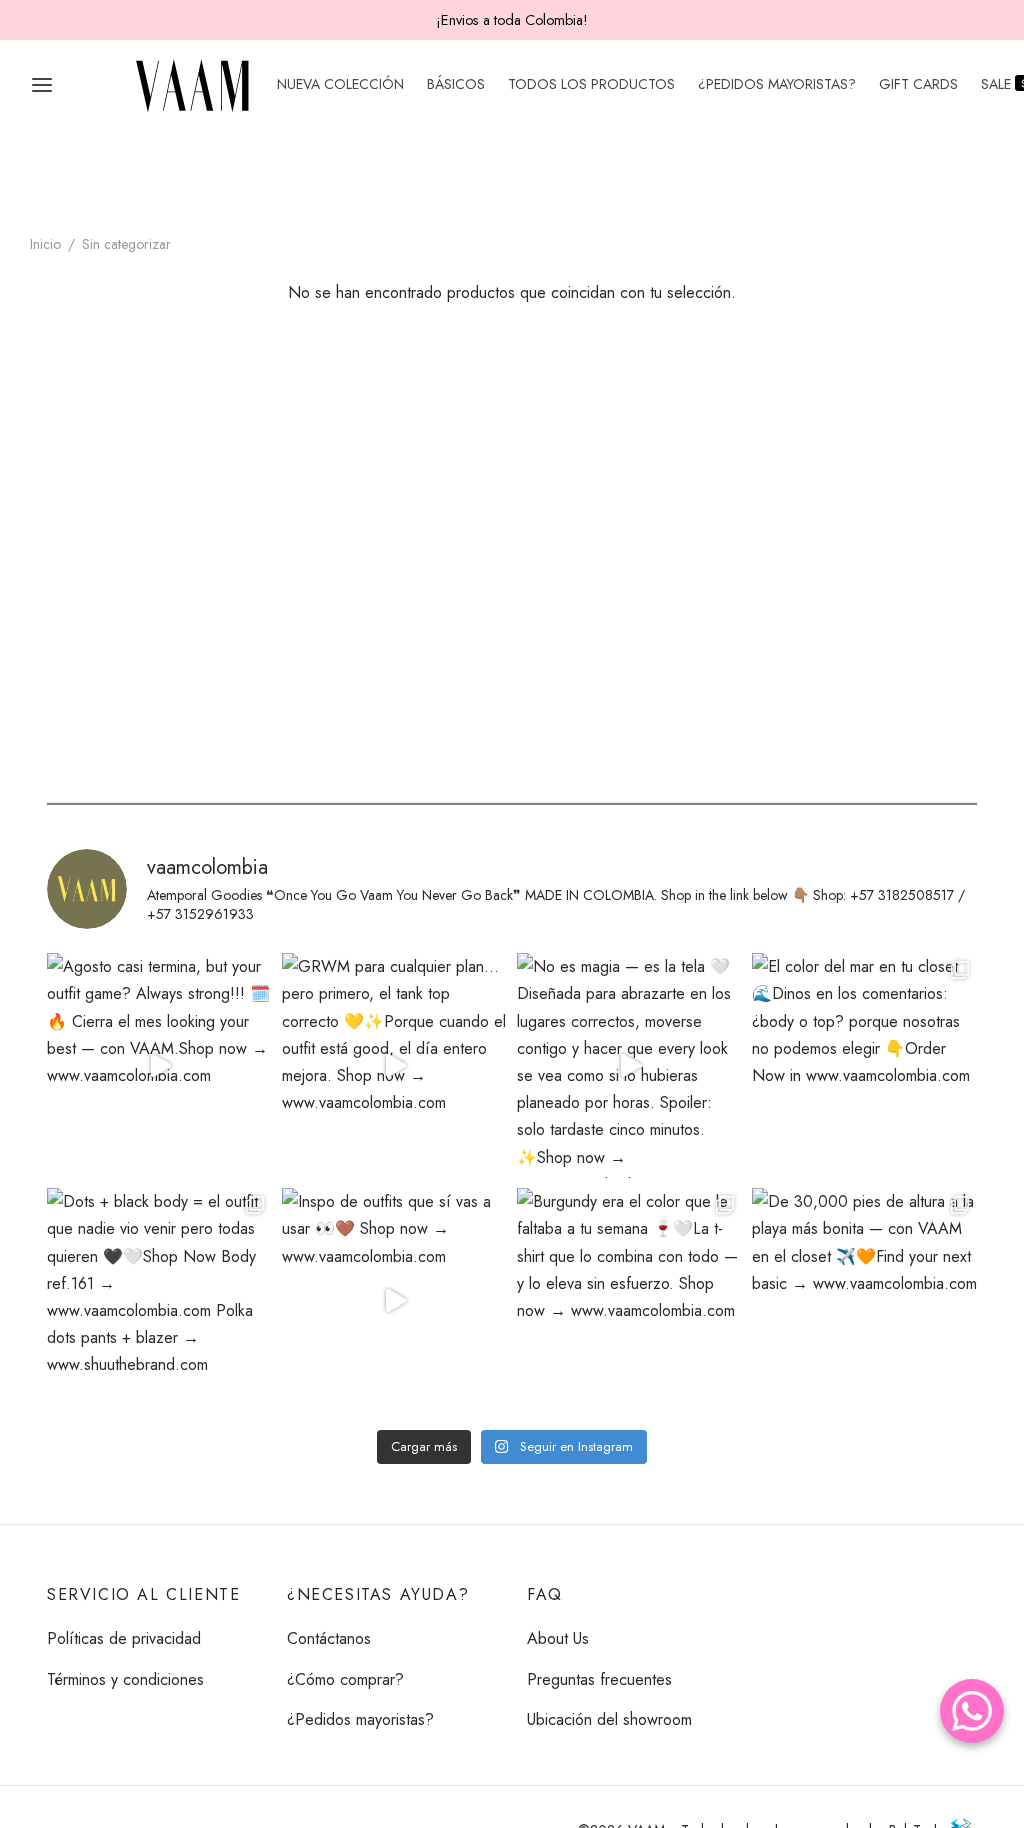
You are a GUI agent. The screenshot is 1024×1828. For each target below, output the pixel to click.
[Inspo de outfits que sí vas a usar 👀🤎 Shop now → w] (394, 1300)
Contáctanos (329, 1638)
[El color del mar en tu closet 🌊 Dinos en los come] (864, 1065)
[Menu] (42, 85)
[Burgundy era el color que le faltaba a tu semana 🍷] (629, 1300)
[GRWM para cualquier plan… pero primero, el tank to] (394, 1065)
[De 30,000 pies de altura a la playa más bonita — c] (864, 1300)
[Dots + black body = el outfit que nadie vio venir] (159, 1300)
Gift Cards (918, 84)
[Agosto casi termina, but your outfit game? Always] (159, 1065)
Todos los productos (591, 84)
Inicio (45, 244)
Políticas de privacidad (124, 1638)
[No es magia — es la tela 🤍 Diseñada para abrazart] (629, 1065)
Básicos (456, 84)
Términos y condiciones (125, 1679)
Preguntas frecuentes (599, 1679)
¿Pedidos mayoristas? (777, 84)
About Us (558, 1638)
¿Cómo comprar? (345, 1679)
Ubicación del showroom (609, 1719)
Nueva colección (340, 84)
